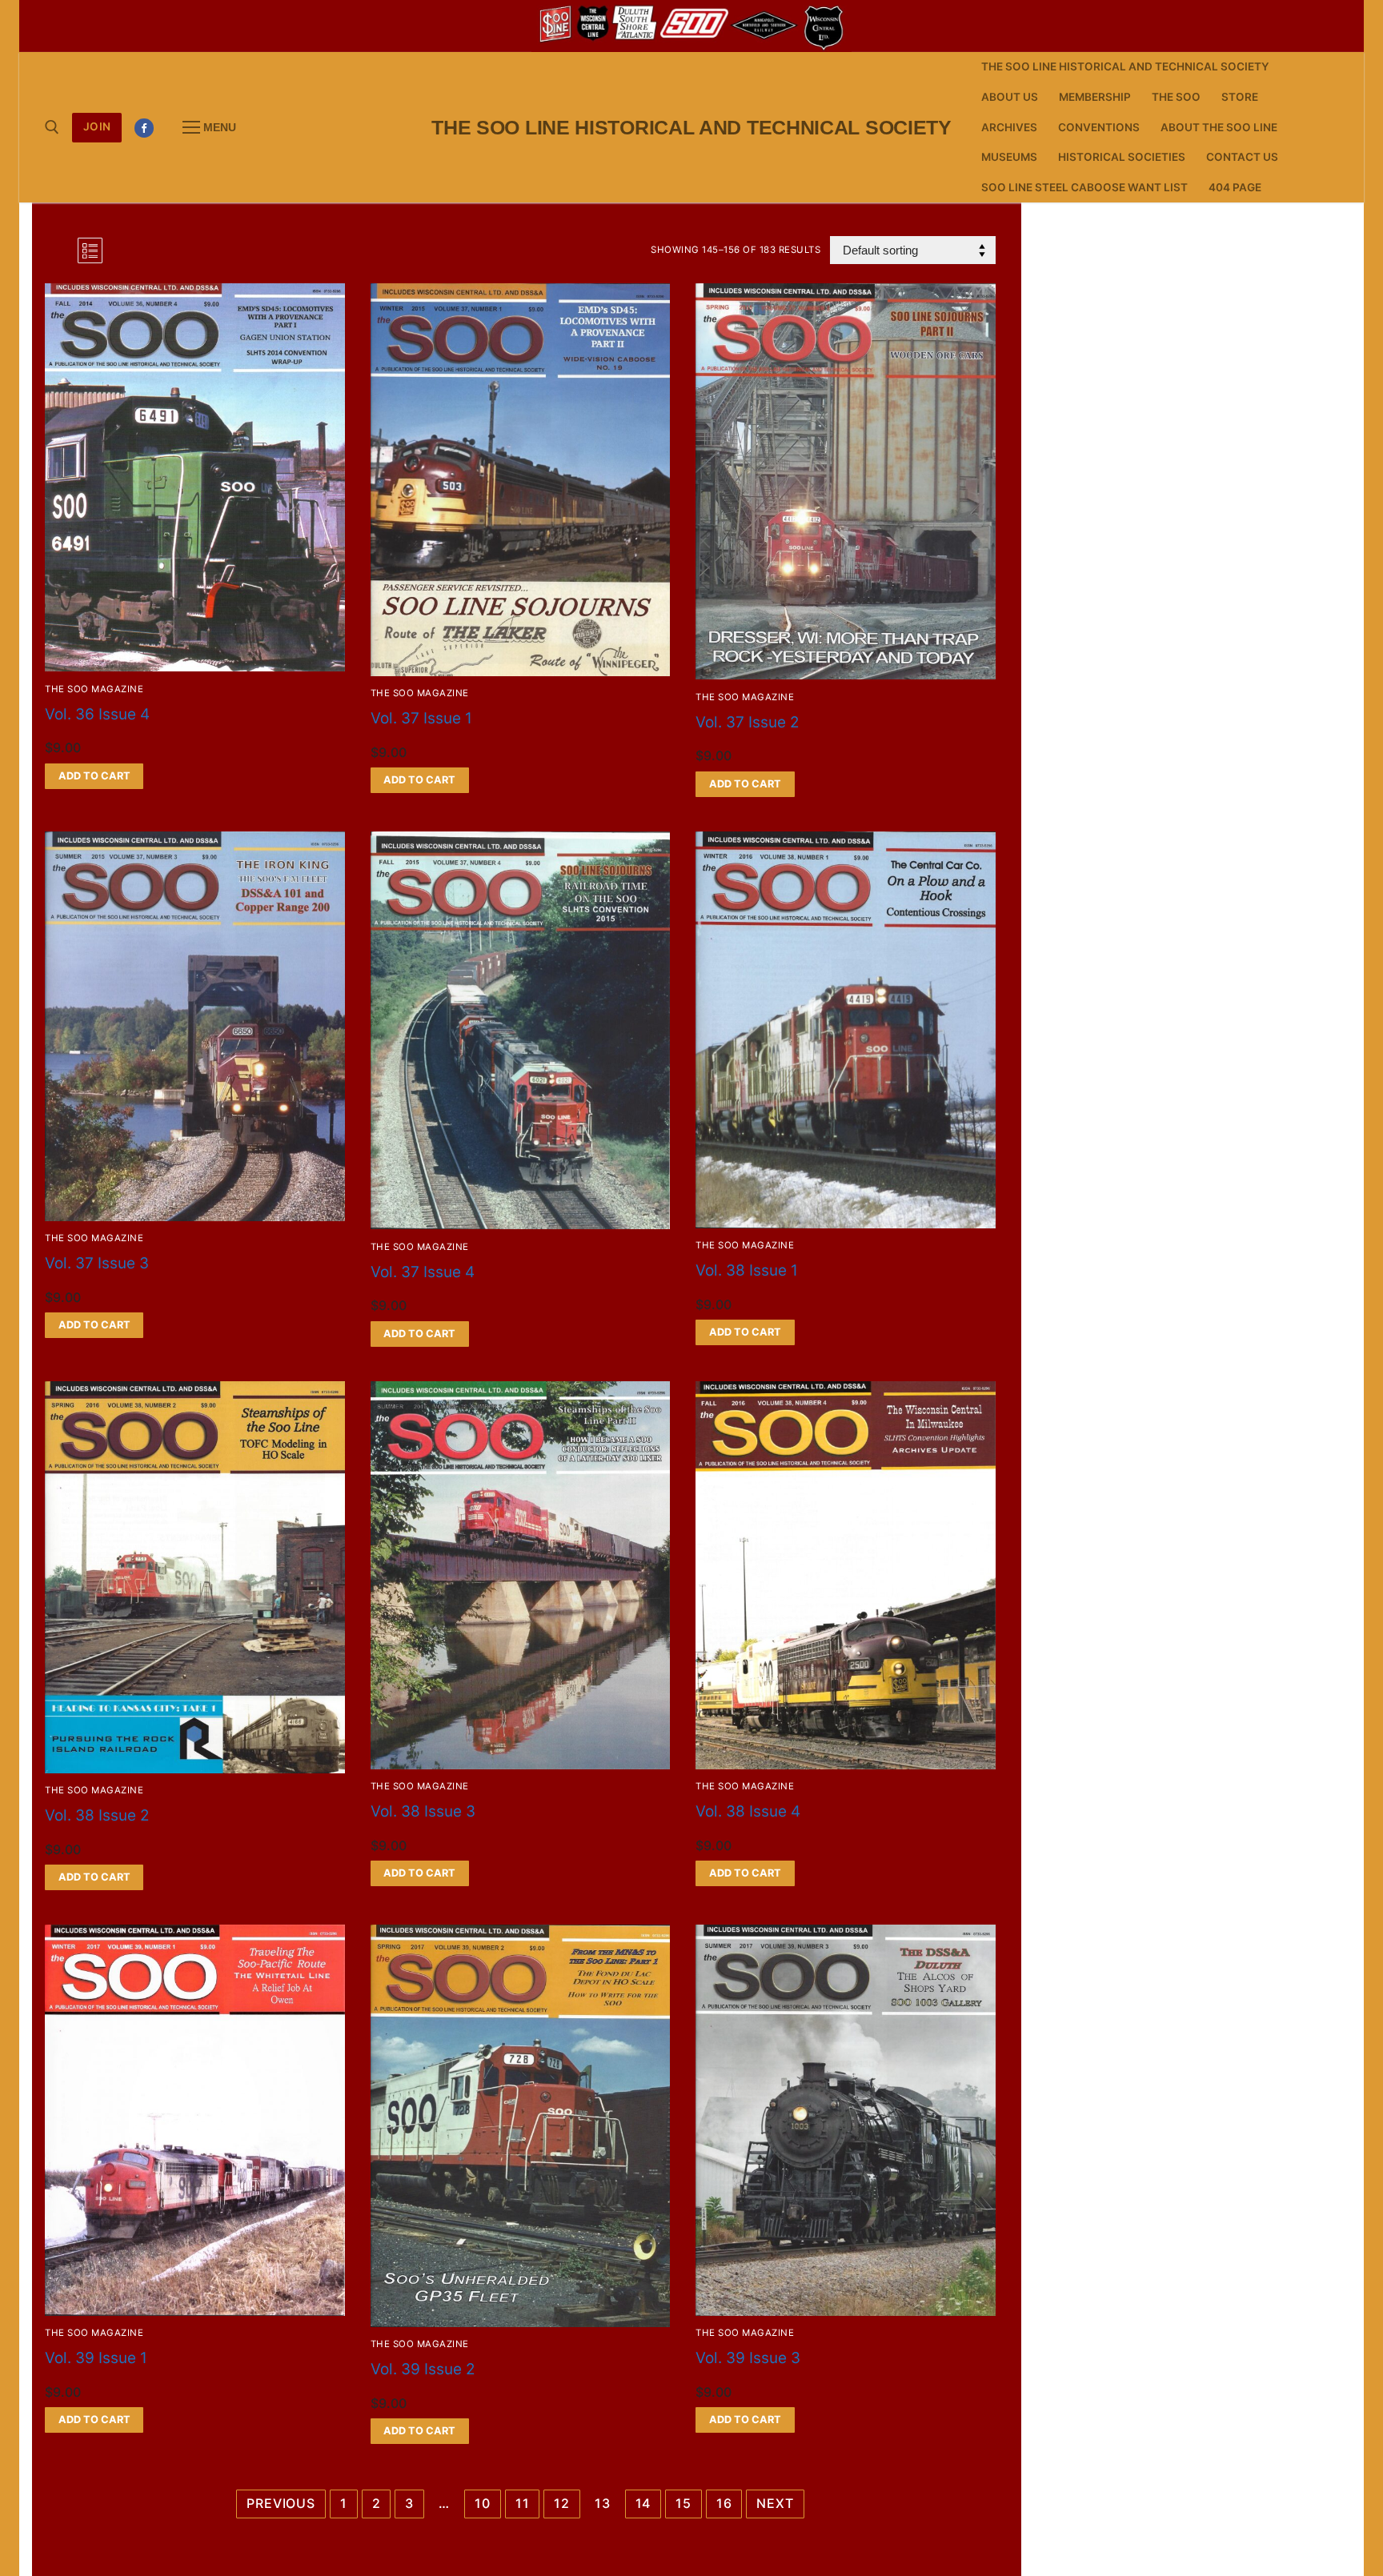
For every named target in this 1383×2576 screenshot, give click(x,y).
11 (523, 2503)
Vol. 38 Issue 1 (747, 1270)
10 (483, 2503)
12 (562, 2503)
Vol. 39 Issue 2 (423, 2369)
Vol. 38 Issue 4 (748, 1811)
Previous (281, 2503)
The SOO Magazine (94, 689)
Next (775, 2503)
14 (643, 2503)
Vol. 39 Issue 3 (748, 2358)
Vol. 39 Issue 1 (96, 2358)
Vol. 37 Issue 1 (421, 718)
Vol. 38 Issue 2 (97, 1815)
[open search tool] (52, 127)
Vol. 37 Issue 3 (97, 1263)
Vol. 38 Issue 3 (423, 1811)
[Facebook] (144, 128)
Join (97, 126)
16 (724, 2503)
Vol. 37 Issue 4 (423, 1272)
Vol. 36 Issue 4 (97, 714)
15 (683, 2503)
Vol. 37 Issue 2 (748, 722)
